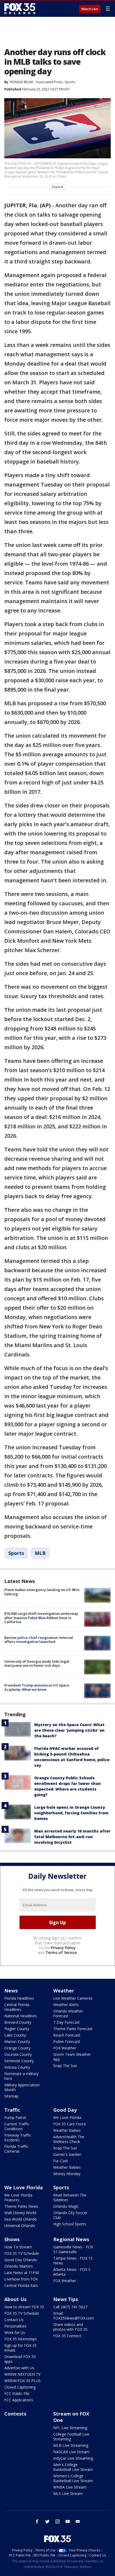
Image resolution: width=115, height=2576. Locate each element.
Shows (12, 2239)
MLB (40, 1553)
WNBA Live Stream (70, 2487)
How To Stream (18, 2247)
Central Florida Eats (21, 2285)
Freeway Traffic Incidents (18, 2138)
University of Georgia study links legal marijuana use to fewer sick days (37, 1663)
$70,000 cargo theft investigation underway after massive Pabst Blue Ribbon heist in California (41, 1618)
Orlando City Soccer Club (70, 2215)
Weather (64, 1991)
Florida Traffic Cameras (16, 2149)
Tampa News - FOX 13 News (73, 2261)
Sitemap (11, 2096)
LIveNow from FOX (21, 2279)
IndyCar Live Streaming (73, 2458)
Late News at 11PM (22, 2273)
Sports (70, 82)
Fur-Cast (61, 2161)
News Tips (66, 2299)
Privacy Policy (63, 1948)
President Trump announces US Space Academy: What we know (37, 1687)
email (78, 2521)
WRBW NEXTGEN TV (22, 2374)
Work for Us (15, 2332)
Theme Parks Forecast (73, 2029)
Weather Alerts (66, 2005)
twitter (47, 2521)
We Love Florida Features (18, 2197)
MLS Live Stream (68, 2493)
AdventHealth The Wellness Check (69, 2139)
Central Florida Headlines (17, 2007)
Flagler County (17, 2029)
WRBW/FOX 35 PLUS (22, 2381)
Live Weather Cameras (73, 1998)
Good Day (65, 2110)
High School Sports (70, 2224)
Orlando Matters (19, 2266)
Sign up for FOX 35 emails (20, 2348)
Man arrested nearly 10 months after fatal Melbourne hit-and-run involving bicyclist (72, 1837)
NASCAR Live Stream (71, 2452)
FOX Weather (65, 2048)
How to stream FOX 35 (24, 2307)
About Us (15, 2299)
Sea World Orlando (21, 2219)
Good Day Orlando (21, 2260)
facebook (37, 2521)
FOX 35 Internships (21, 2339)
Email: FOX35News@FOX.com (74, 2316)
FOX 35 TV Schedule (22, 2253)
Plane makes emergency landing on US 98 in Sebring (42, 1592)
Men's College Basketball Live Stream (73, 2467)
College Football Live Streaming (71, 2437)
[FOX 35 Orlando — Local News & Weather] (20, 9)
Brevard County (18, 2022)
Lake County (15, 2035)
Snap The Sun (65, 2066)
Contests (15, 2414)
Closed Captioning (20, 2387)
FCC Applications (19, 2400)
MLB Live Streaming (71, 2445)
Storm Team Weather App (72, 2057)
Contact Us (14, 2320)
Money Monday (67, 2174)
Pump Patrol (15, 2117)
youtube (68, 2521)
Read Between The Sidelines (70, 2197)
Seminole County (19, 2061)
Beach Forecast (67, 2035)
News (11, 1991)
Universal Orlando (20, 2226)
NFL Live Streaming (70, 2428)
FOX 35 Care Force (70, 2124)
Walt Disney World (20, 2213)
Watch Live (90, 9)
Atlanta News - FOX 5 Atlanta (72, 2272)
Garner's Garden (67, 2154)
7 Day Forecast (66, 2022)
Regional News (71, 2239)
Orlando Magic (66, 2206)
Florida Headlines (19, 1998)
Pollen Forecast (67, 2042)
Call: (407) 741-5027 (70, 2307)
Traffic (12, 2110)
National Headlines (21, 2016)
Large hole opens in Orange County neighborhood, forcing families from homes (71, 1813)
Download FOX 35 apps (20, 2359)
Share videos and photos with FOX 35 (70, 2327)
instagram (57, 2521)
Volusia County (17, 2067)
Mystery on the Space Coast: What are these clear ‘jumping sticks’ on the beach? (69, 1730)
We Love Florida (67, 2117)
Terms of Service (61, 1952)
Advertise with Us (19, 2368)
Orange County (17, 2048)
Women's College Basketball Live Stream (73, 2478)
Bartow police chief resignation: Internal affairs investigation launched (39, 1640)
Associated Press (49, 82)
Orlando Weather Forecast (68, 2013)
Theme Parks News (21, 2206)
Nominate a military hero (21, 2076)
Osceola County (18, 2054)
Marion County (17, 2042)
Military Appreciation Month (22, 2087)
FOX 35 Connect (67, 2336)
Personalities (15, 2326)
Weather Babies (67, 2130)
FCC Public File (17, 2393)
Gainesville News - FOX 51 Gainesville (73, 2249)
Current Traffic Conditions (17, 2126)
